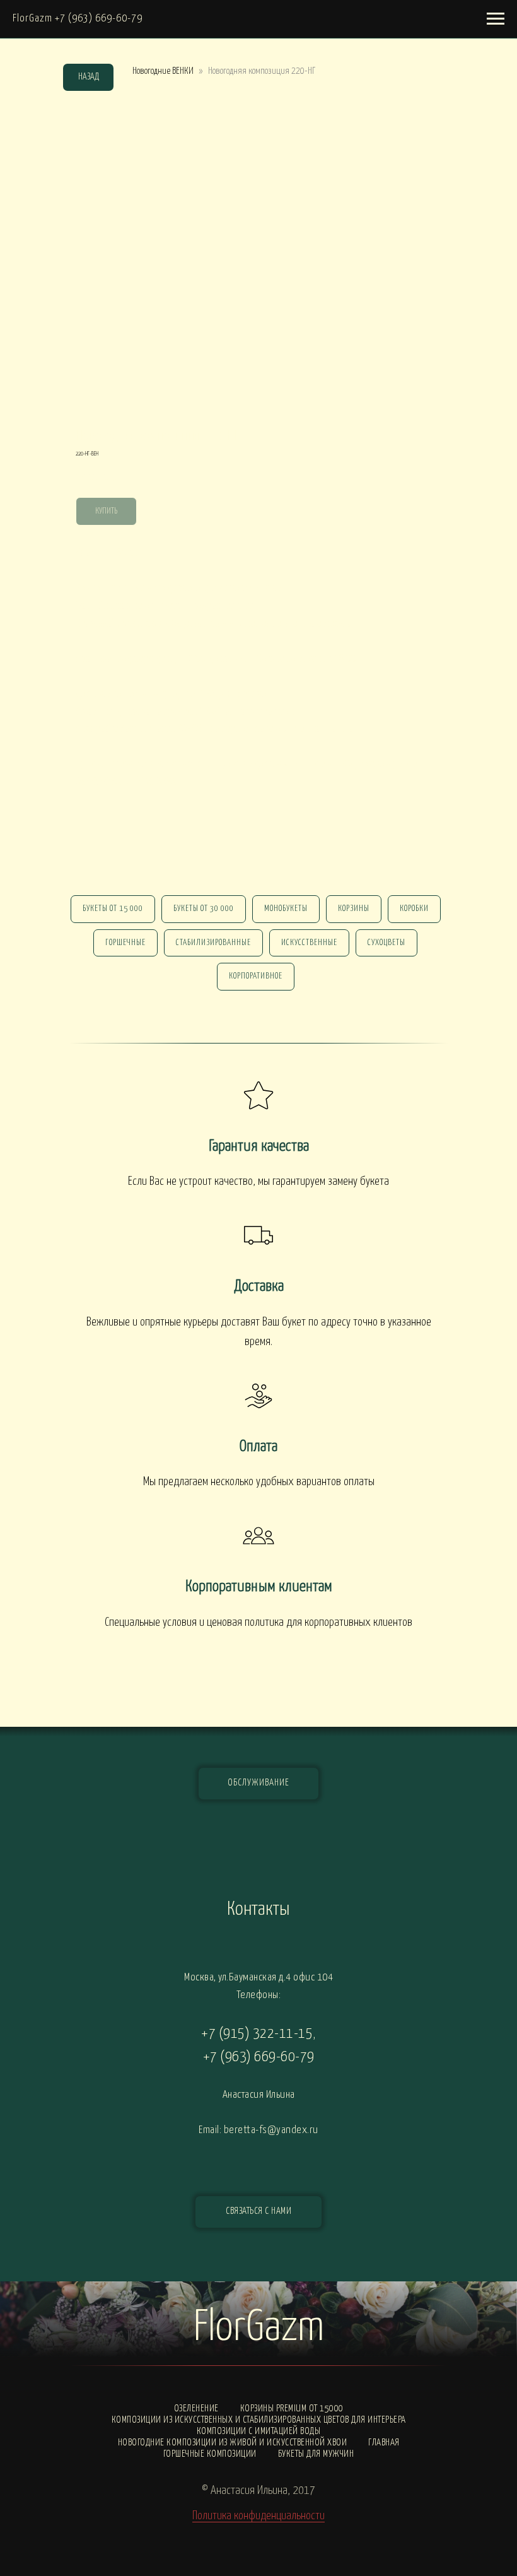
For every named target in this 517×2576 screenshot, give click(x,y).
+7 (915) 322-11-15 (257, 2034)
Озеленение (196, 2408)
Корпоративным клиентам (259, 1587)
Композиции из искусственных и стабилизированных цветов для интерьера (259, 2420)
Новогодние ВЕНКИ (163, 71)
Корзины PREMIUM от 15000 (292, 2408)
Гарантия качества (259, 1146)
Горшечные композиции (210, 2454)
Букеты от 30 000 (204, 909)
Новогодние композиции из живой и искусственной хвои (233, 2443)
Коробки (414, 909)
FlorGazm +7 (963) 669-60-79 (78, 19)
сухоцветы (386, 943)
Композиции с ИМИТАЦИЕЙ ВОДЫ (259, 2431)
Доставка (259, 1286)
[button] (258, 2212)
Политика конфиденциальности (258, 2516)
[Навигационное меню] (496, 19)
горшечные (125, 943)
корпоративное (256, 976)
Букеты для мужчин (316, 2454)
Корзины (354, 909)
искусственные (309, 943)
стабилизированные (213, 943)
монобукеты (286, 909)
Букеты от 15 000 (113, 909)
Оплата (258, 1447)
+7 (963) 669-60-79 (259, 2057)
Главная (384, 2443)
